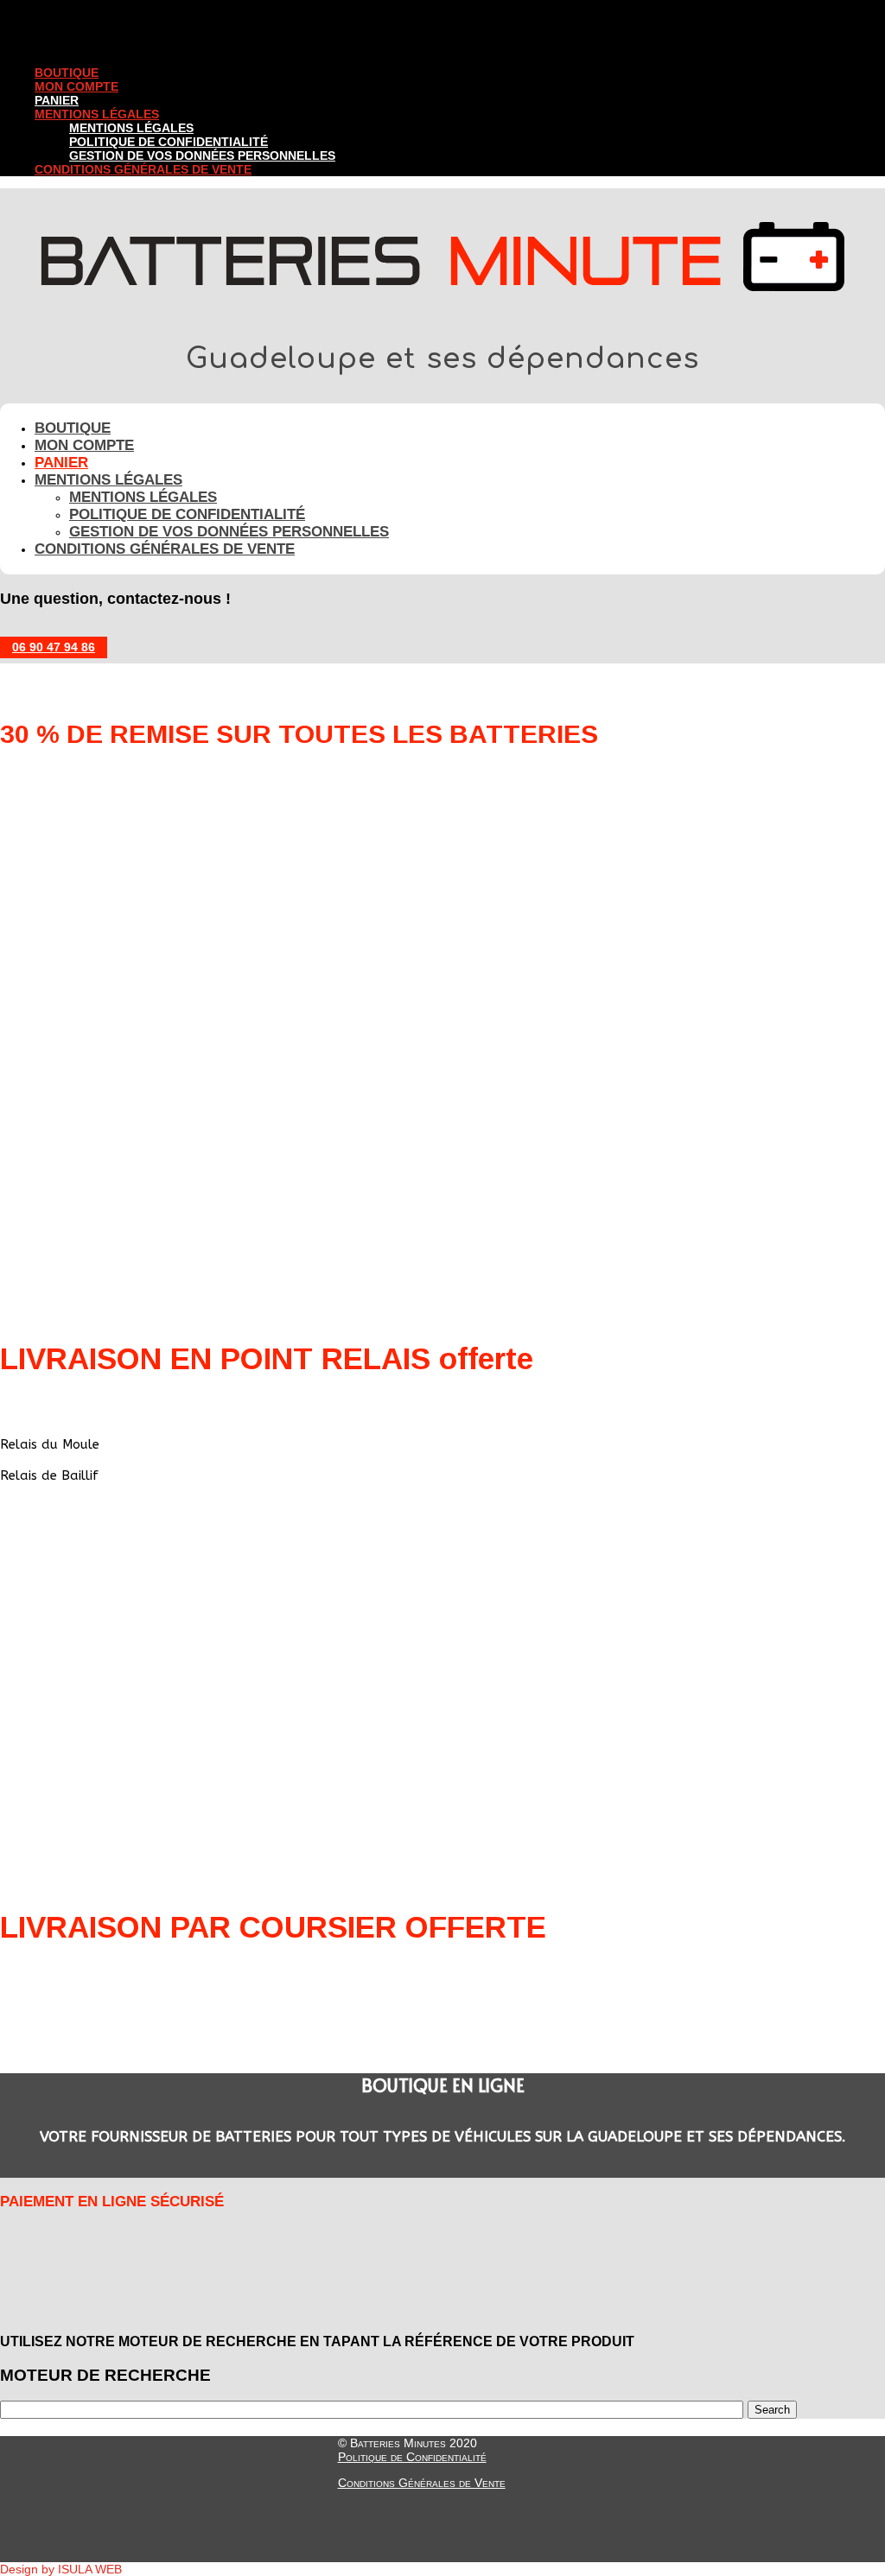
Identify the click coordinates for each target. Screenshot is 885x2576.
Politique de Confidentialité (412, 2457)
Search (772, 2410)
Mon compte (76, 86)
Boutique (67, 73)
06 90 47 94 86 (54, 647)
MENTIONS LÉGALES (97, 114)
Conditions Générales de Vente (143, 169)
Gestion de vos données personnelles (202, 155)
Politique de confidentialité (169, 142)
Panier (57, 100)
